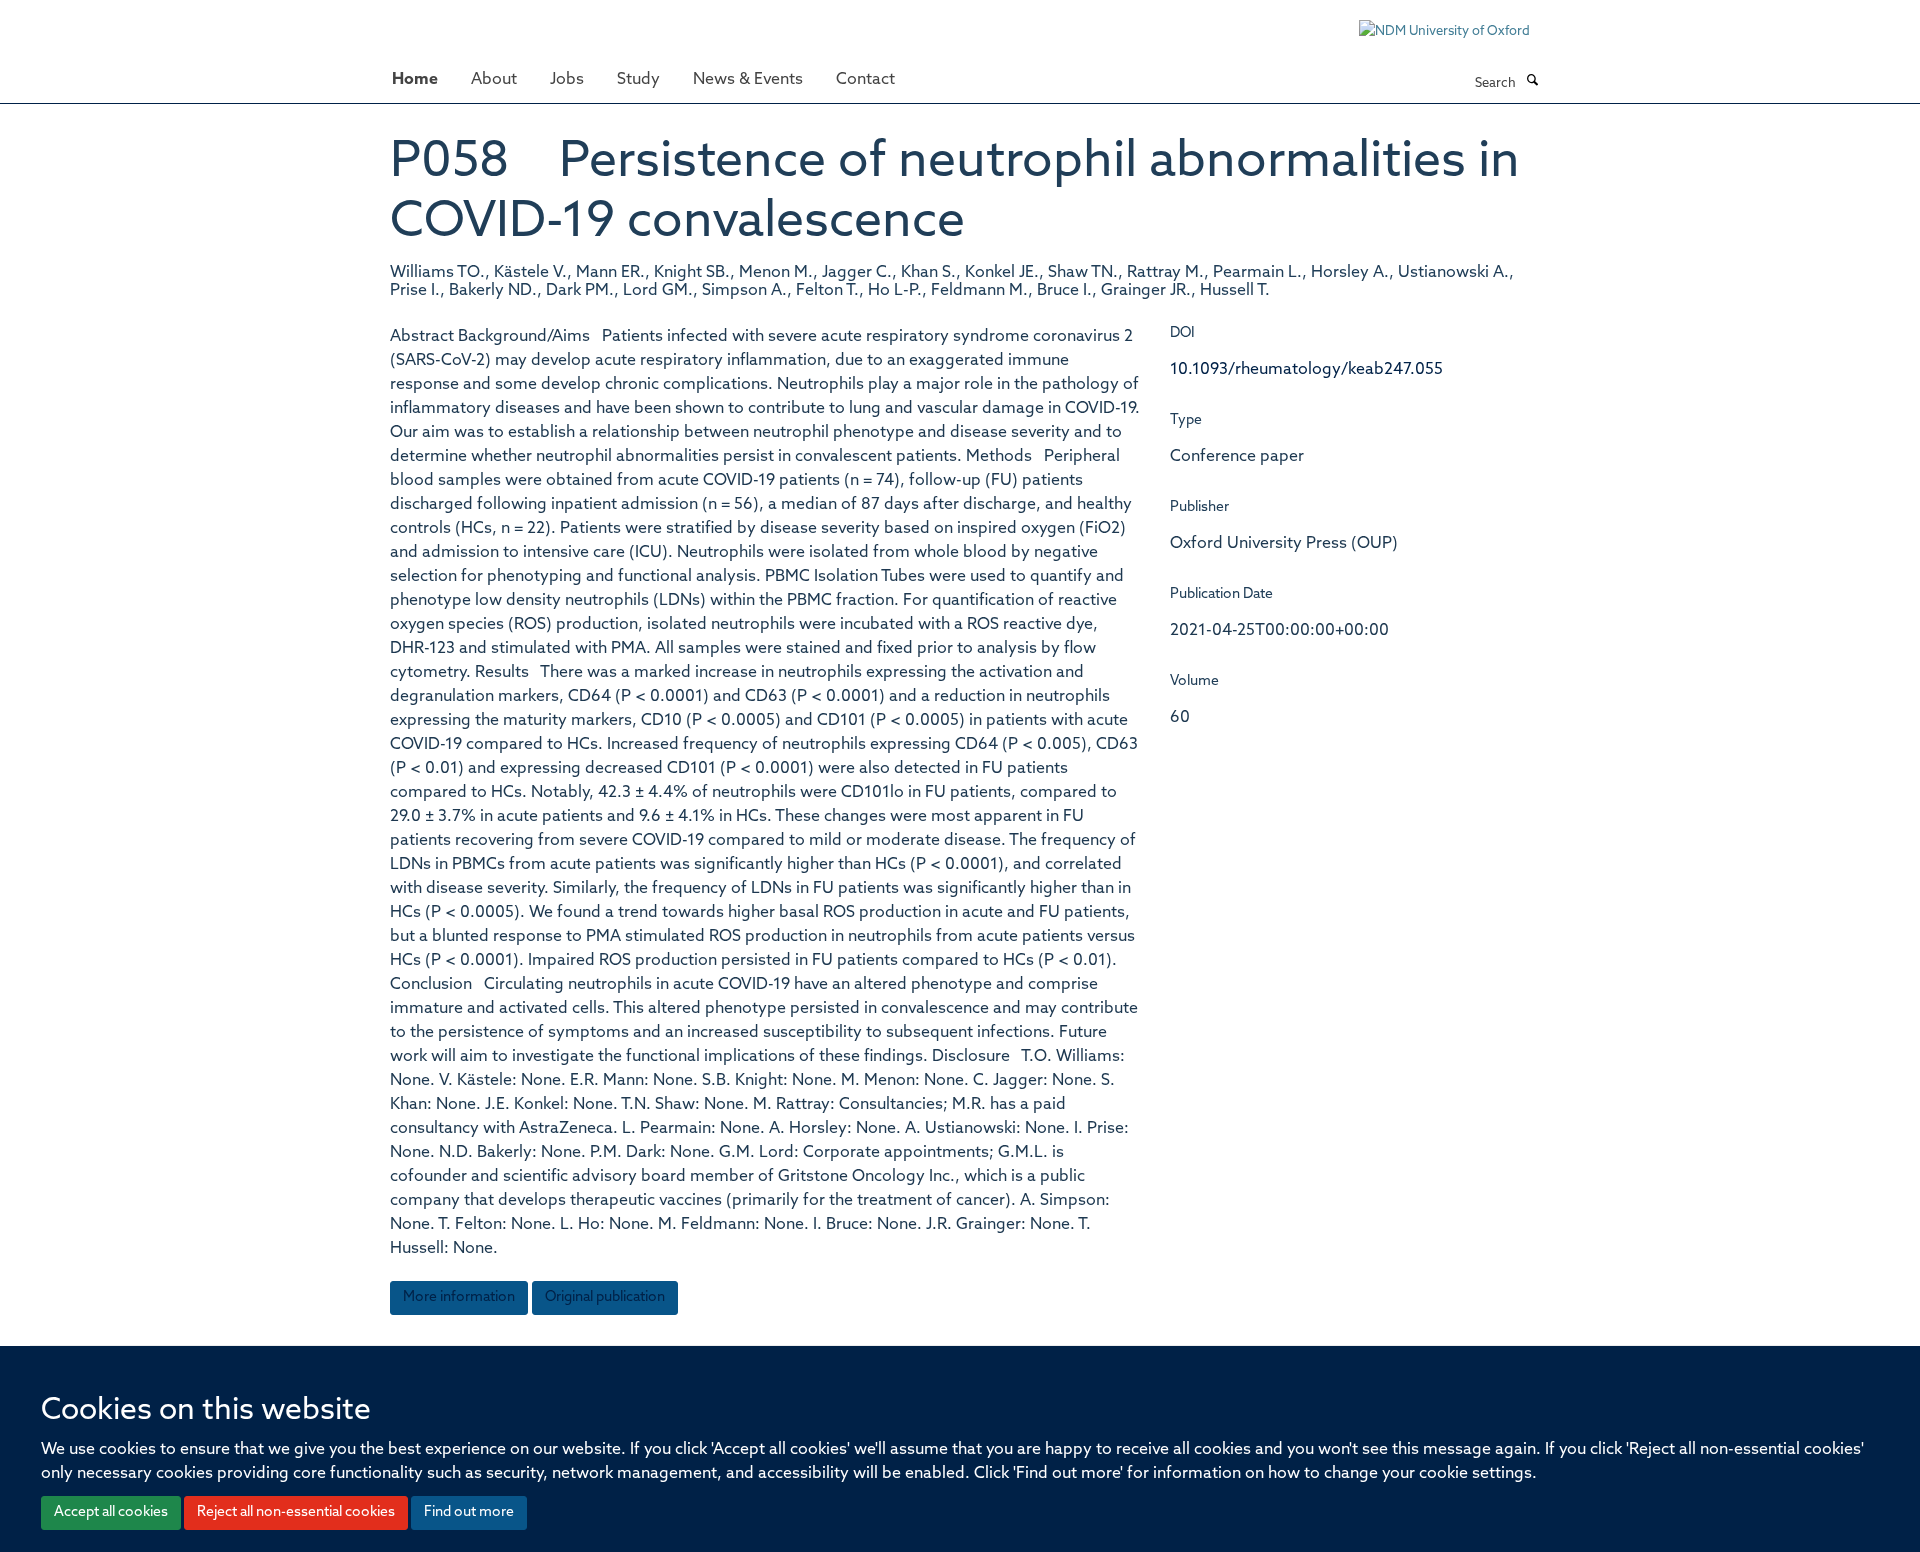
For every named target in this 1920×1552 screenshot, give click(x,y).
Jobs (567, 80)
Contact (865, 80)
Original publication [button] (605, 1297)
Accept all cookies (111, 1512)
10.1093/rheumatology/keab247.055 (1306, 370)
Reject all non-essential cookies (296, 1512)
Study (638, 80)
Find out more (469, 1512)
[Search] (1532, 82)
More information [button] (459, 1297)
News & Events (748, 80)
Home (415, 80)
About (494, 80)
